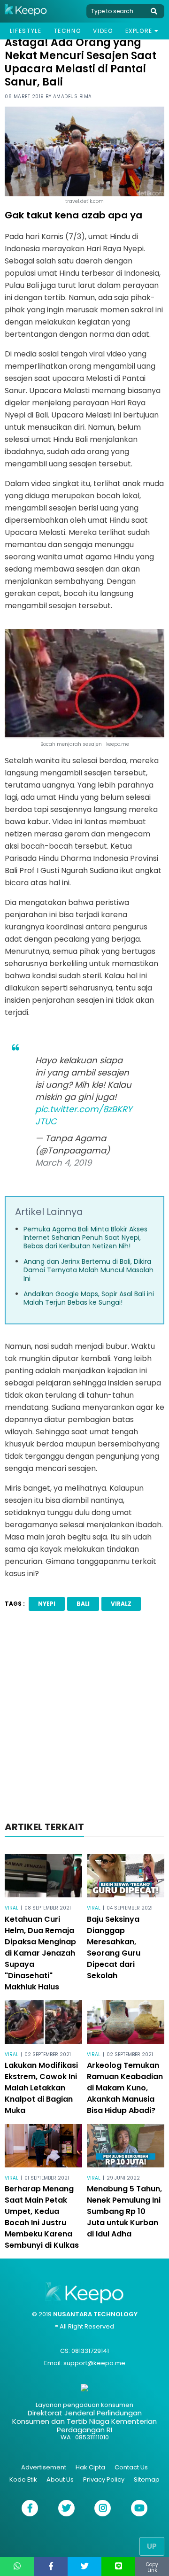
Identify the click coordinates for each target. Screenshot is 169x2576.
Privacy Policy (104, 2479)
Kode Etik (23, 2479)
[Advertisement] (84, 1719)
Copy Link (152, 2567)
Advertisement (44, 2467)
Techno (68, 31)
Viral (12, 1908)
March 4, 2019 (63, 1163)
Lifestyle (26, 31)
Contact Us (131, 2467)
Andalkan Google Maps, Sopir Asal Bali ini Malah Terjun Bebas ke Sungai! (89, 1298)
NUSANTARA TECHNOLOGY (95, 2314)
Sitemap (147, 2479)
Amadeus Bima (73, 97)
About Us (60, 2479)
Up (152, 2546)
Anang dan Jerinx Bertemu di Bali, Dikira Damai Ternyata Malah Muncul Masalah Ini (88, 1270)
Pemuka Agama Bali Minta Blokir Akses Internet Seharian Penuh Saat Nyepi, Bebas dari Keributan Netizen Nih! (85, 1238)
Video (103, 31)
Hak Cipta (90, 2467)
